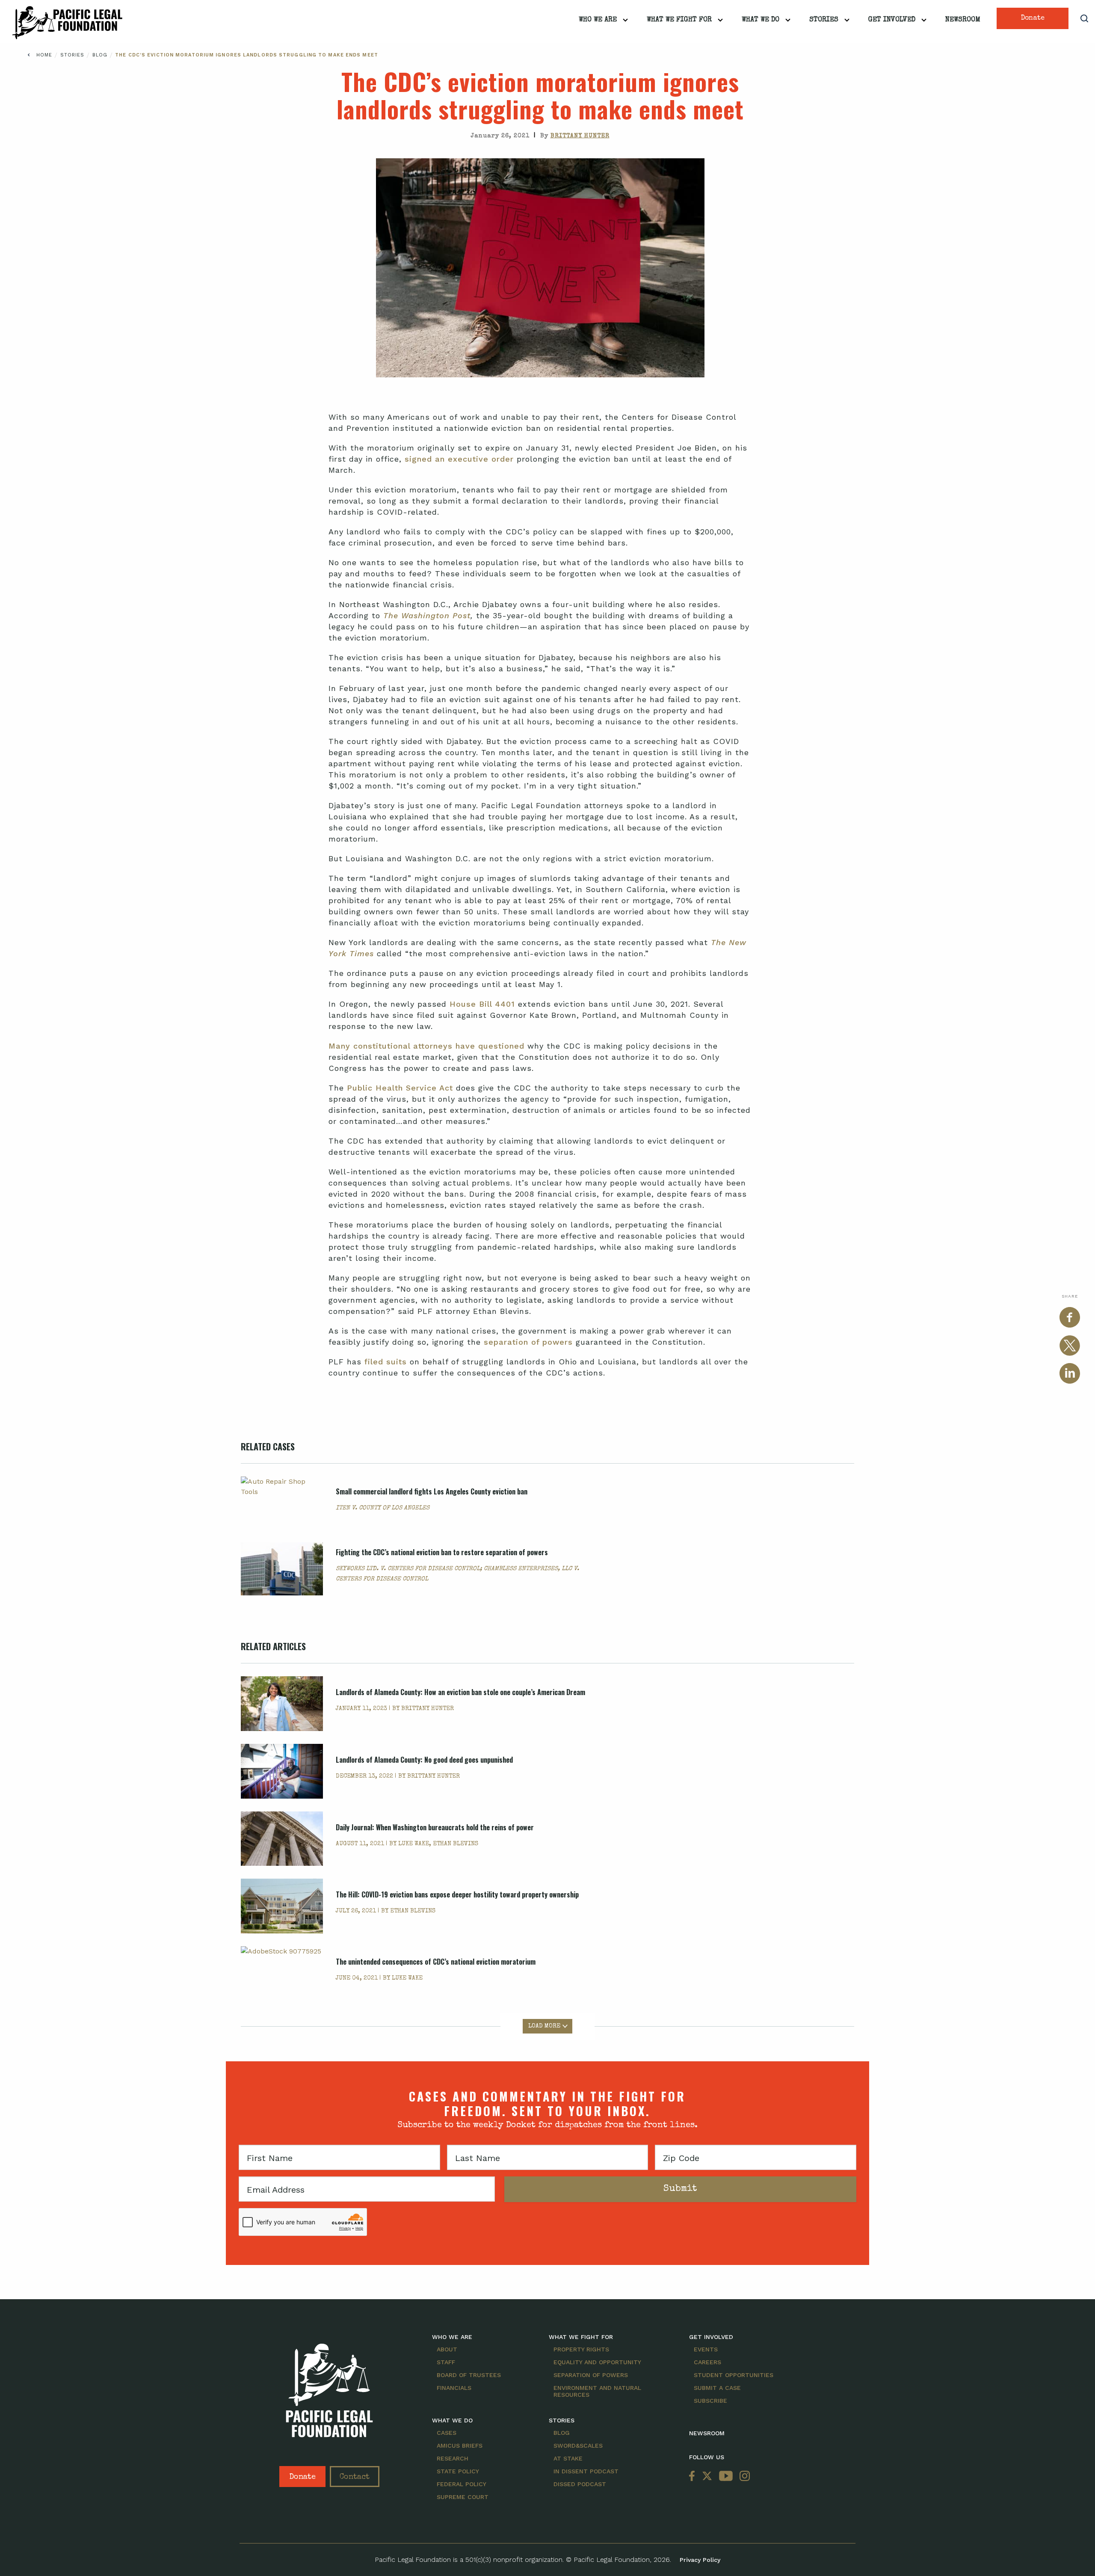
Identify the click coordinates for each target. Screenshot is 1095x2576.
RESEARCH (453, 2458)
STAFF (446, 2362)
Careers (707, 2362)
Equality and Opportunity (597, 2362)
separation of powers (528, 1342)
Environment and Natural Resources (597, 2391)
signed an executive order (459, 459)
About (447, 2349)
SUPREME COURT (463, 2497)
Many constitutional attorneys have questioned (426, 1046)
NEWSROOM (707, 2433)
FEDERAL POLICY (462, 2484)
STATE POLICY (458, 2471)
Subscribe (710, 2401)
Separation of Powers (591, 2375)
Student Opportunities (734, 2375)
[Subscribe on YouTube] (726, 2477)
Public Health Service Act (400, 1088)
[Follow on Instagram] (743, 2477)
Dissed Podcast (580, 2484)
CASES (447, 2433)
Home (44, 55)
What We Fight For (679, 20)
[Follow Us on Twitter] (707, 2477)
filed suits (386, 1362)
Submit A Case (717, 2388)
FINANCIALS (454, 2388)
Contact (355, 2477)
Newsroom (963, 20)
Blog (101, 55)
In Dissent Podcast (586, 2471)
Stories (824, 20)
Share (1070, 1296)
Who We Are (598, 20)
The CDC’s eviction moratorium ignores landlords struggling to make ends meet (247, 55)
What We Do (761, 20)
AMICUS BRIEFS (460, 2446)
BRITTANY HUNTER (580, 136)
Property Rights (581, 2349)
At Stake (568, 2458)
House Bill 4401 (482, 1004)
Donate (1033, 18)
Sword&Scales (578, 2446)
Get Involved (892, 20)
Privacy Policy (700, 2560)
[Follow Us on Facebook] (694, 2477)
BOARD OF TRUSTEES (469, 2375)
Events (706, 2349)
